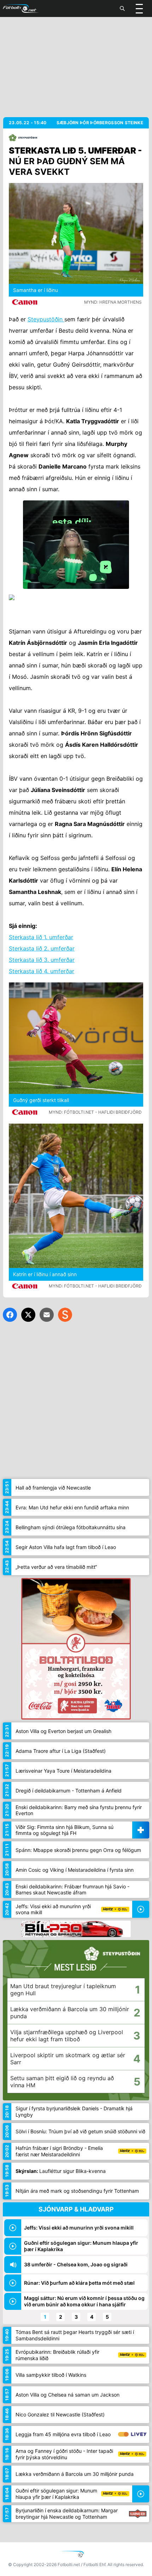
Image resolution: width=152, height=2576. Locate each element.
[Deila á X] (28, 1315)
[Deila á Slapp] (65, 1315)
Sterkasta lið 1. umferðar (41, 937)
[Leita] (122, 8)
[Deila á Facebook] (10, 1315)
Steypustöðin (46, 319)
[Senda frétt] (47, 1315)
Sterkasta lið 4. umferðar (42, 971)
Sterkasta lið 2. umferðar (42, 948)
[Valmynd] (139, 8)
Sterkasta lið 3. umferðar (42, 960)
